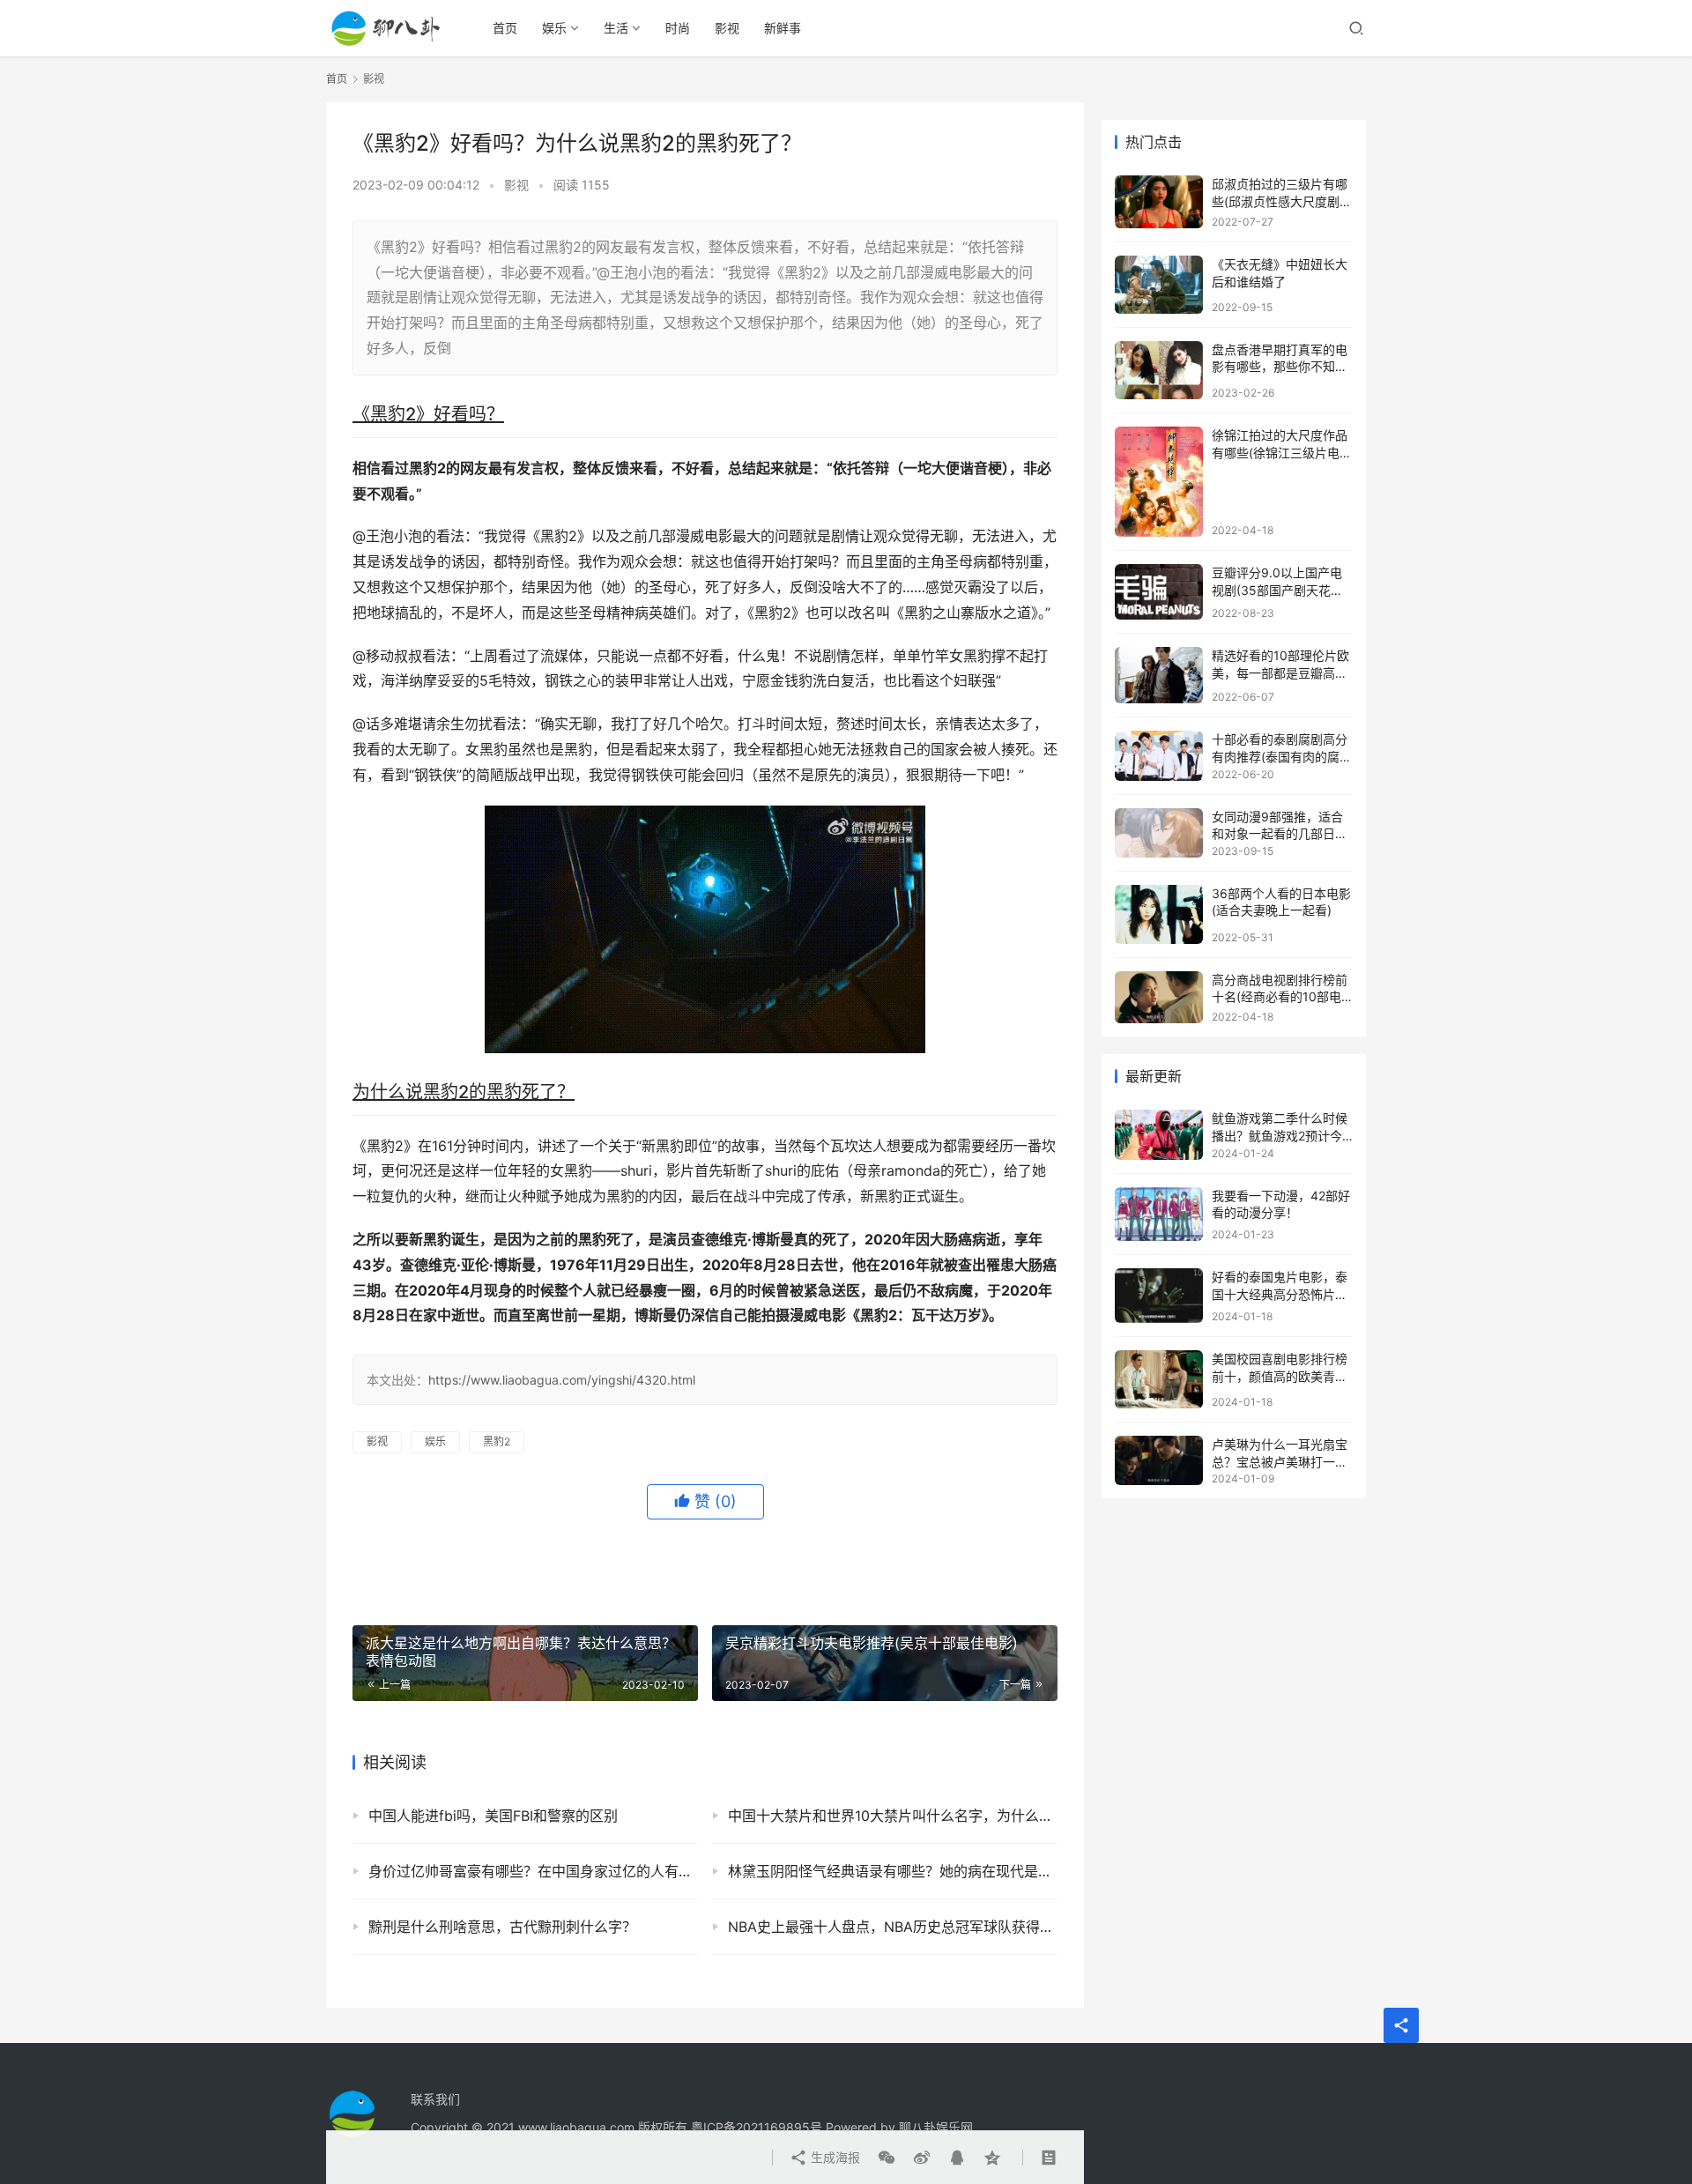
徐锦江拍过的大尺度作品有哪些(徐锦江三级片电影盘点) (1282, 452)
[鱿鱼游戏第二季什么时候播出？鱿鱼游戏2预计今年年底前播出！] (1159, 1134)
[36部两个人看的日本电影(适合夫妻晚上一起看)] (1159, 914)
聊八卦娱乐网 (936, 2127)
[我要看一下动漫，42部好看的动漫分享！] (1159, 1215)
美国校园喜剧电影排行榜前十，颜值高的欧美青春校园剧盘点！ (1280, 1376)
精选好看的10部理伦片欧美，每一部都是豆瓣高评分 (1280, 672)
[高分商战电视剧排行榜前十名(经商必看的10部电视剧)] (1159, 997)
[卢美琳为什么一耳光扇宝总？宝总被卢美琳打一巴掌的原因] (1159, 1460)
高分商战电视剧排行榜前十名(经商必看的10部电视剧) (1280, 997)
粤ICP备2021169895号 (757, 2127)
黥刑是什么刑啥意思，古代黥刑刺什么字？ (502, 1927)
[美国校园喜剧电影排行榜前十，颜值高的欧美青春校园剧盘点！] (1159, 1379)
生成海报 (834, 2157)
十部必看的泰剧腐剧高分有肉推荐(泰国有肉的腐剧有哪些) (1282, 756)
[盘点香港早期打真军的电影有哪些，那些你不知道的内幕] (1159, 371)
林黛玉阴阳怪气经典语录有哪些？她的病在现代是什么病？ (893, 1871)
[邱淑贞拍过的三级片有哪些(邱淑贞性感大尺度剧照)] (1159, 202)
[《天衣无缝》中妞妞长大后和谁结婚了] (1159, 284)
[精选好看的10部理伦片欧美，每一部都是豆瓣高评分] (1159, 675)
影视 (727, 28)
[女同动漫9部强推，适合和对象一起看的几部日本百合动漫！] (1159, 833)
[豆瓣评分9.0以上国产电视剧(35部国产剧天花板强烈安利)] (1159, 592)
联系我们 (435, 2099)
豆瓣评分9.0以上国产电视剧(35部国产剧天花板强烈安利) (1277, 590)
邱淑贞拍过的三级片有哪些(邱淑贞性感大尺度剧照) (1280, 201)
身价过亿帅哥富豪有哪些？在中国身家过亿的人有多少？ (533, 1871)
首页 (505, 28)
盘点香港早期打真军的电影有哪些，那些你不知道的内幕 (1280, 367)
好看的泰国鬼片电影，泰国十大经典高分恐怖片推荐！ (1280, 1294)
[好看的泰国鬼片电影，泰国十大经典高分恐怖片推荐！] (1159, 1296)
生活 (616, 28)
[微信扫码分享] (887, 2158)
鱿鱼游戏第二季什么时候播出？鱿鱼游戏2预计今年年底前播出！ (1280, 1135)
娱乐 (554, 28)
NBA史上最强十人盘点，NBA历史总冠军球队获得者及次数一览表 (893, 1927)
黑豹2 (497, 1441)
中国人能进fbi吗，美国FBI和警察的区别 (493, 1816)
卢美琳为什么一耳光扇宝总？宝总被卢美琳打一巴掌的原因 (1280, 1461)
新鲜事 (783, 28)
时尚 (678, 28)
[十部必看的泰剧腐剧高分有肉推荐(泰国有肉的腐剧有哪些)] (1159, 755)
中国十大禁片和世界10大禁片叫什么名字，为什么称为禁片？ (893, 1816)
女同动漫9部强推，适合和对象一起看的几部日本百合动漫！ (1280, 834)
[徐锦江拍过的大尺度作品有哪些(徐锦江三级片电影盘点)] (1159, 482)
